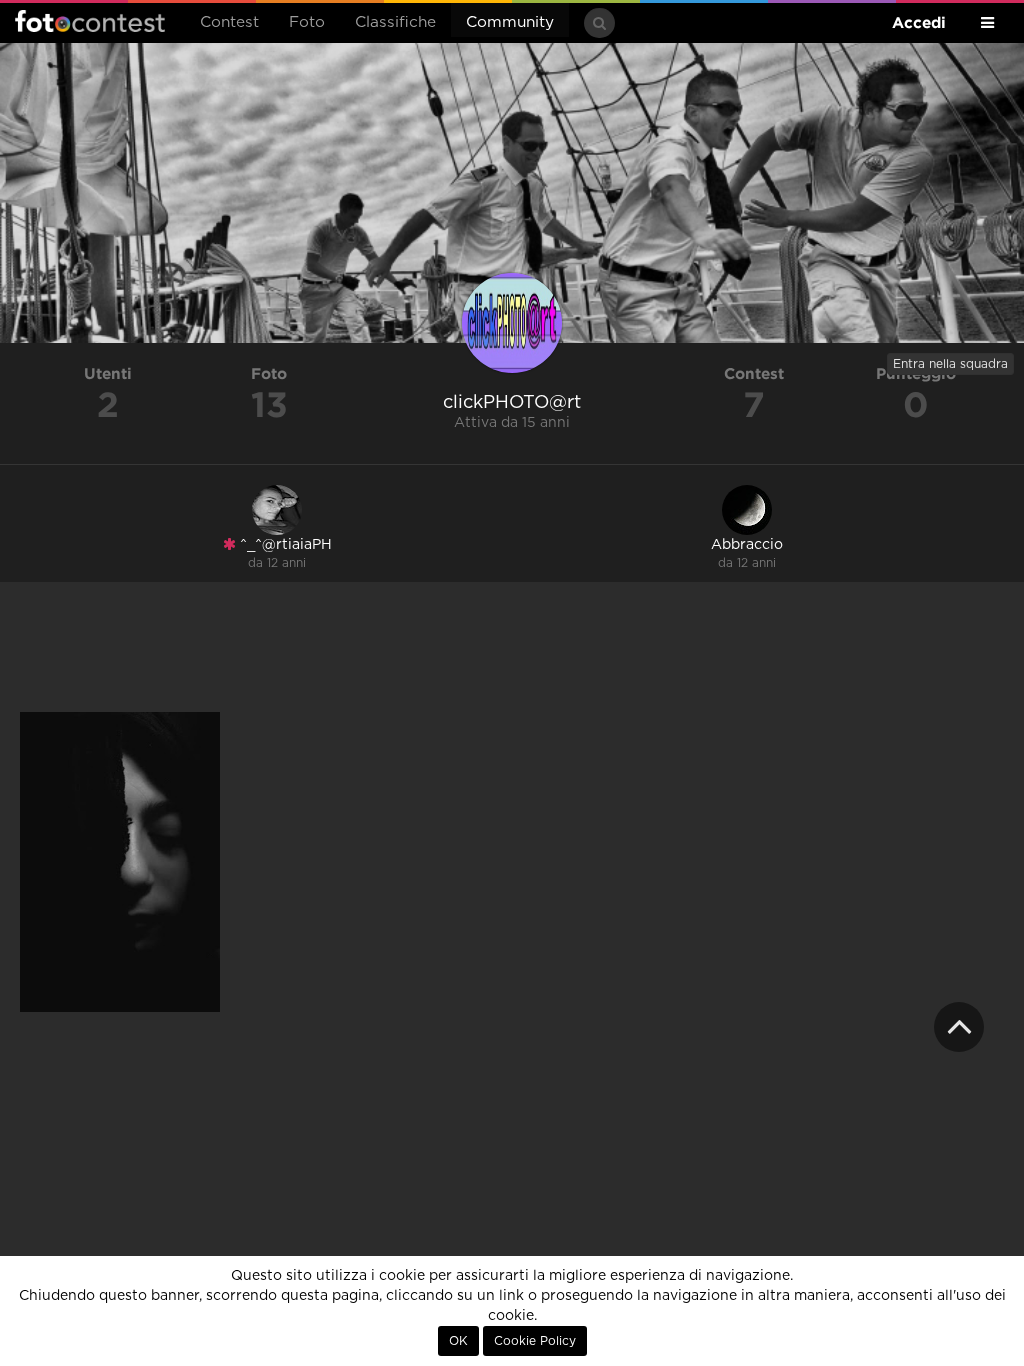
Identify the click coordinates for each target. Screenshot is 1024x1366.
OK (458, 1341)
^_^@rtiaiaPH (284, 545)
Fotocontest (90, 21)
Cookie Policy (535, 1341)
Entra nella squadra (950, 364)
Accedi (919, 22)
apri (120, 862)
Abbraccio (747, 545)
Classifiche (395, 22)
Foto (307, 22)
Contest (229, 22)
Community (510, 22)
